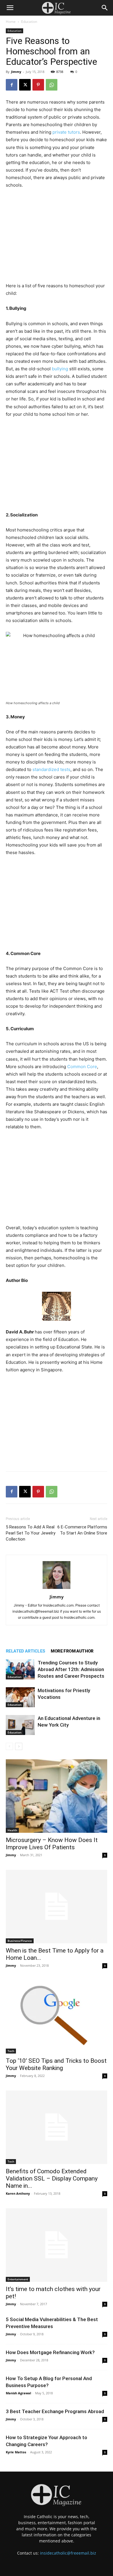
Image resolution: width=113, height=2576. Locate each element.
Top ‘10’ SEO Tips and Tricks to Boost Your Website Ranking (56, 2064)
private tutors (66, 132)
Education (29, 22)
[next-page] (19, 1746)
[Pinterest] (38, 85)
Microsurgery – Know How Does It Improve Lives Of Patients (52, 1844)
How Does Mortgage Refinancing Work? (50, 2352)
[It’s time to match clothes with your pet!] (57, 2245)
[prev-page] (9, 1746)
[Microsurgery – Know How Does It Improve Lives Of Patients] (57, 1796)
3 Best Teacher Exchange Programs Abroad (55, 2411)
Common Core (82, 1067)
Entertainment (18, 2279)
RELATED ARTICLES (25, 1651)
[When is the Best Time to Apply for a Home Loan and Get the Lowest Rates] (57, 1907)
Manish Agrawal (18, 2393)
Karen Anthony (18, 2193)
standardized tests (51, 769)
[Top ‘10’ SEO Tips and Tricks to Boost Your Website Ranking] (57, 2017)
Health (12, 1830)
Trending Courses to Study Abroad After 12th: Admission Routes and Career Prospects (71, 1669)
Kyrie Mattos (16, 2452)
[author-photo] (57, 1589)
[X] (25, 85)
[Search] (105, 8)
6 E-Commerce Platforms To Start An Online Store (82, 1530)
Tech (11, 2051)
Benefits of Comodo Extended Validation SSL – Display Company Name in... (52, 2178)
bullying (60, 369)
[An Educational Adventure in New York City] (20, 1725)
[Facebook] (12, 85)
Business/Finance (20, 1941)
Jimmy (16, 72)
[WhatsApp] (52, 85)
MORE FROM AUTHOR (72, 1651)
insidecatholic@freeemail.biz (68, 2553)
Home (11, 22)
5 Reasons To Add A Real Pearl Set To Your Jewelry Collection (31, 1533)
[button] (10, 8)
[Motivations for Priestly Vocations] (20, 1697)
